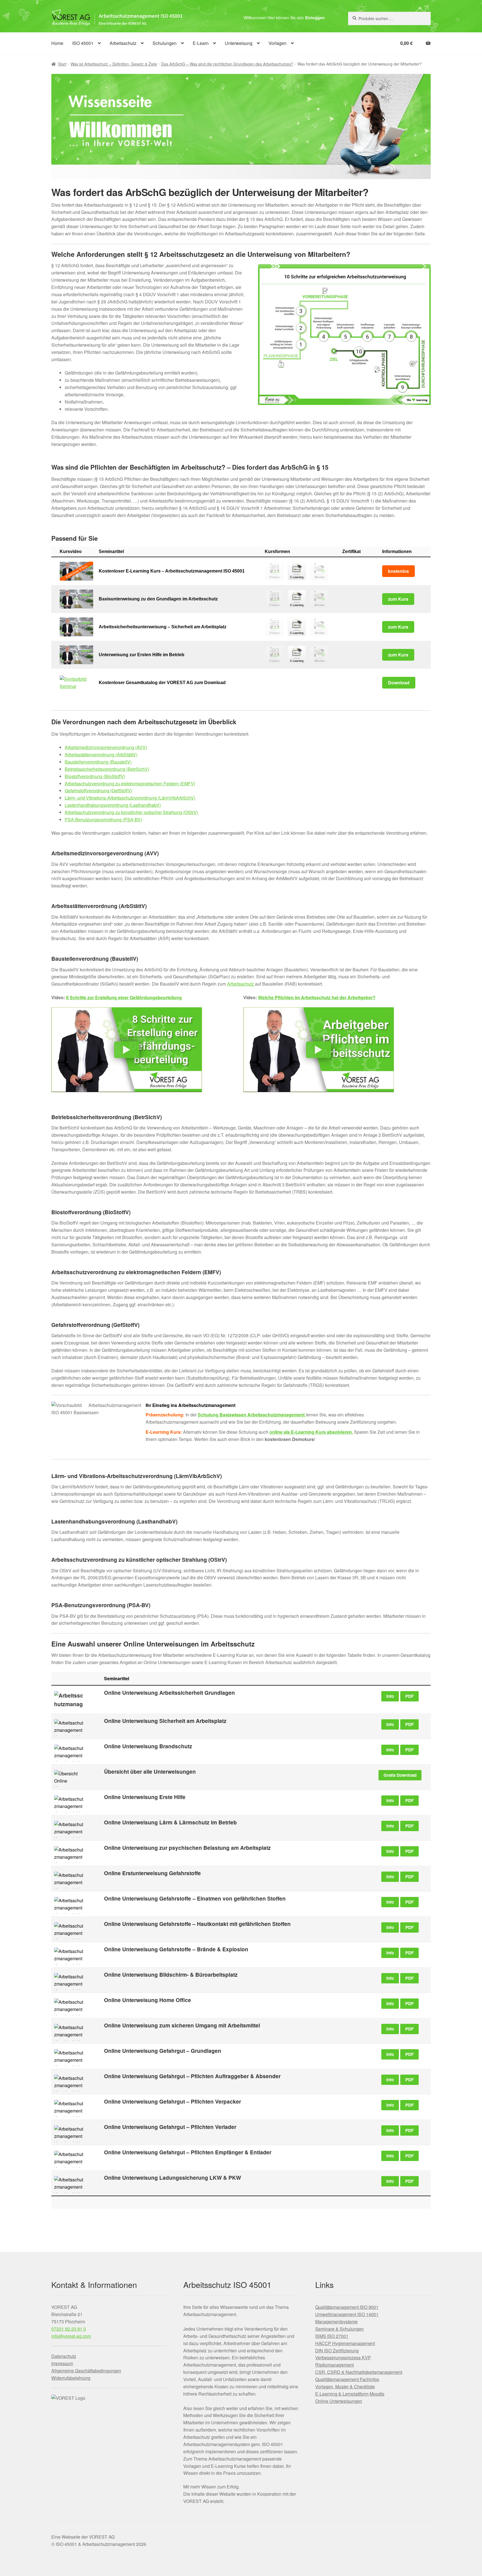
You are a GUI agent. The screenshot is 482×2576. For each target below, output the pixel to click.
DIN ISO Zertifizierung (337, 2351)
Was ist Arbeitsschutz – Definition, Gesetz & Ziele (114, 64)
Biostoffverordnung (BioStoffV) (95, 776)
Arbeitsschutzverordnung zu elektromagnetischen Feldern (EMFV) (130, 784)
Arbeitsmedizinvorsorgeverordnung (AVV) (106, 747)
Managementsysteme (336, 2322)
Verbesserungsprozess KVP (343, 2357)
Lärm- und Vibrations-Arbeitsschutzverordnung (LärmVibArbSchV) (130, 798)
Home (57, 43)
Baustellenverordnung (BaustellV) (98, 762)
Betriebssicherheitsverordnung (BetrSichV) (107, 769)
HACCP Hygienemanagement (345, 2343)
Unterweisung (239, 43)
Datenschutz (64, 2356)
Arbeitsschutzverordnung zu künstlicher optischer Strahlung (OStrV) (131, 812)
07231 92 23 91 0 (69, 2329)
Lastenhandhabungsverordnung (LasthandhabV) (113, 805)
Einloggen (315, 18)
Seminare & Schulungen (339, 2329)
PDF (409, 1696)
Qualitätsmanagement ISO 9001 (347, 2307)
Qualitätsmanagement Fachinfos (347, 2379)
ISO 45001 (83, 43)
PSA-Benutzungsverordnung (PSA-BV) (103, 819)
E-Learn (201, 43)
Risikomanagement (334, 2365)
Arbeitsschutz (123, 43)
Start (62, 64)
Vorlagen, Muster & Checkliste (345, 2387)
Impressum (62, 2363)
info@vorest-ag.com (71, 2336)
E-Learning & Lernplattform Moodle (350, 2394)
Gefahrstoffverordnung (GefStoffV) (98, 790)
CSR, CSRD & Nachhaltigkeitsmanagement (359, 2372)
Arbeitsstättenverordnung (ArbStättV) (101, 755)
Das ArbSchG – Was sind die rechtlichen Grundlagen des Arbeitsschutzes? (227, 64)
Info (390, 1696)
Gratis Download (400, 1775)
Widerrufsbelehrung (71, 2378)
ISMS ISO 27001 (332, 2336)
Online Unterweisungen (339, 2401)
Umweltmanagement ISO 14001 (347, 2314)
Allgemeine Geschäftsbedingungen (86, 2371)
